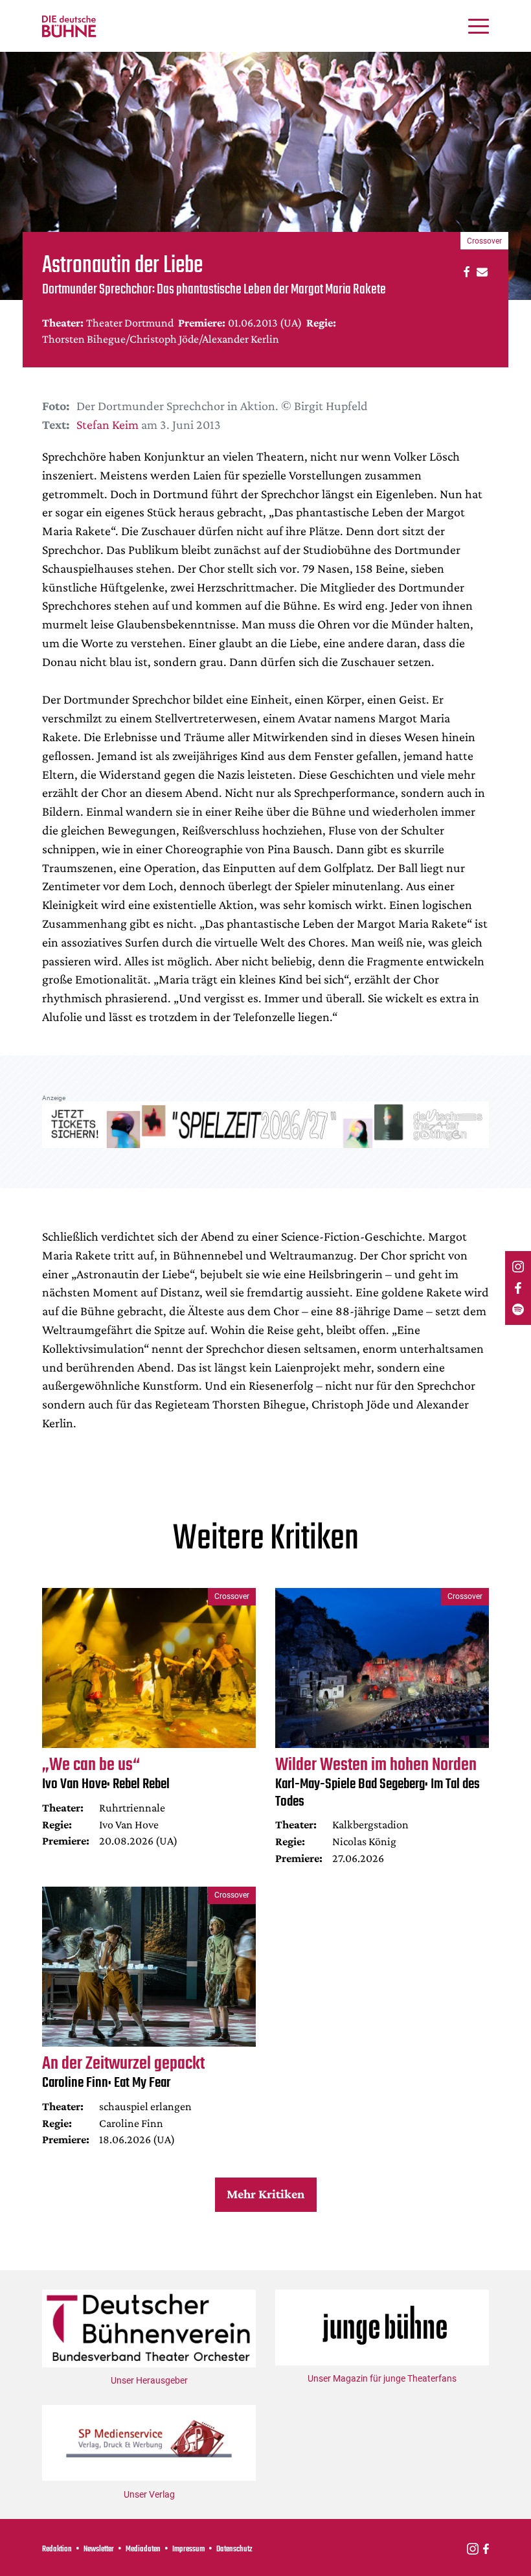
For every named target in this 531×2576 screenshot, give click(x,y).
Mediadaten (143, 2549)
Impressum (188, 2549)
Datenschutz (234, 2549)
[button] (465, 271)
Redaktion (57, 2549)
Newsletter (99, 2549)
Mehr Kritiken (265, 2194)
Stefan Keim (107, 424)
